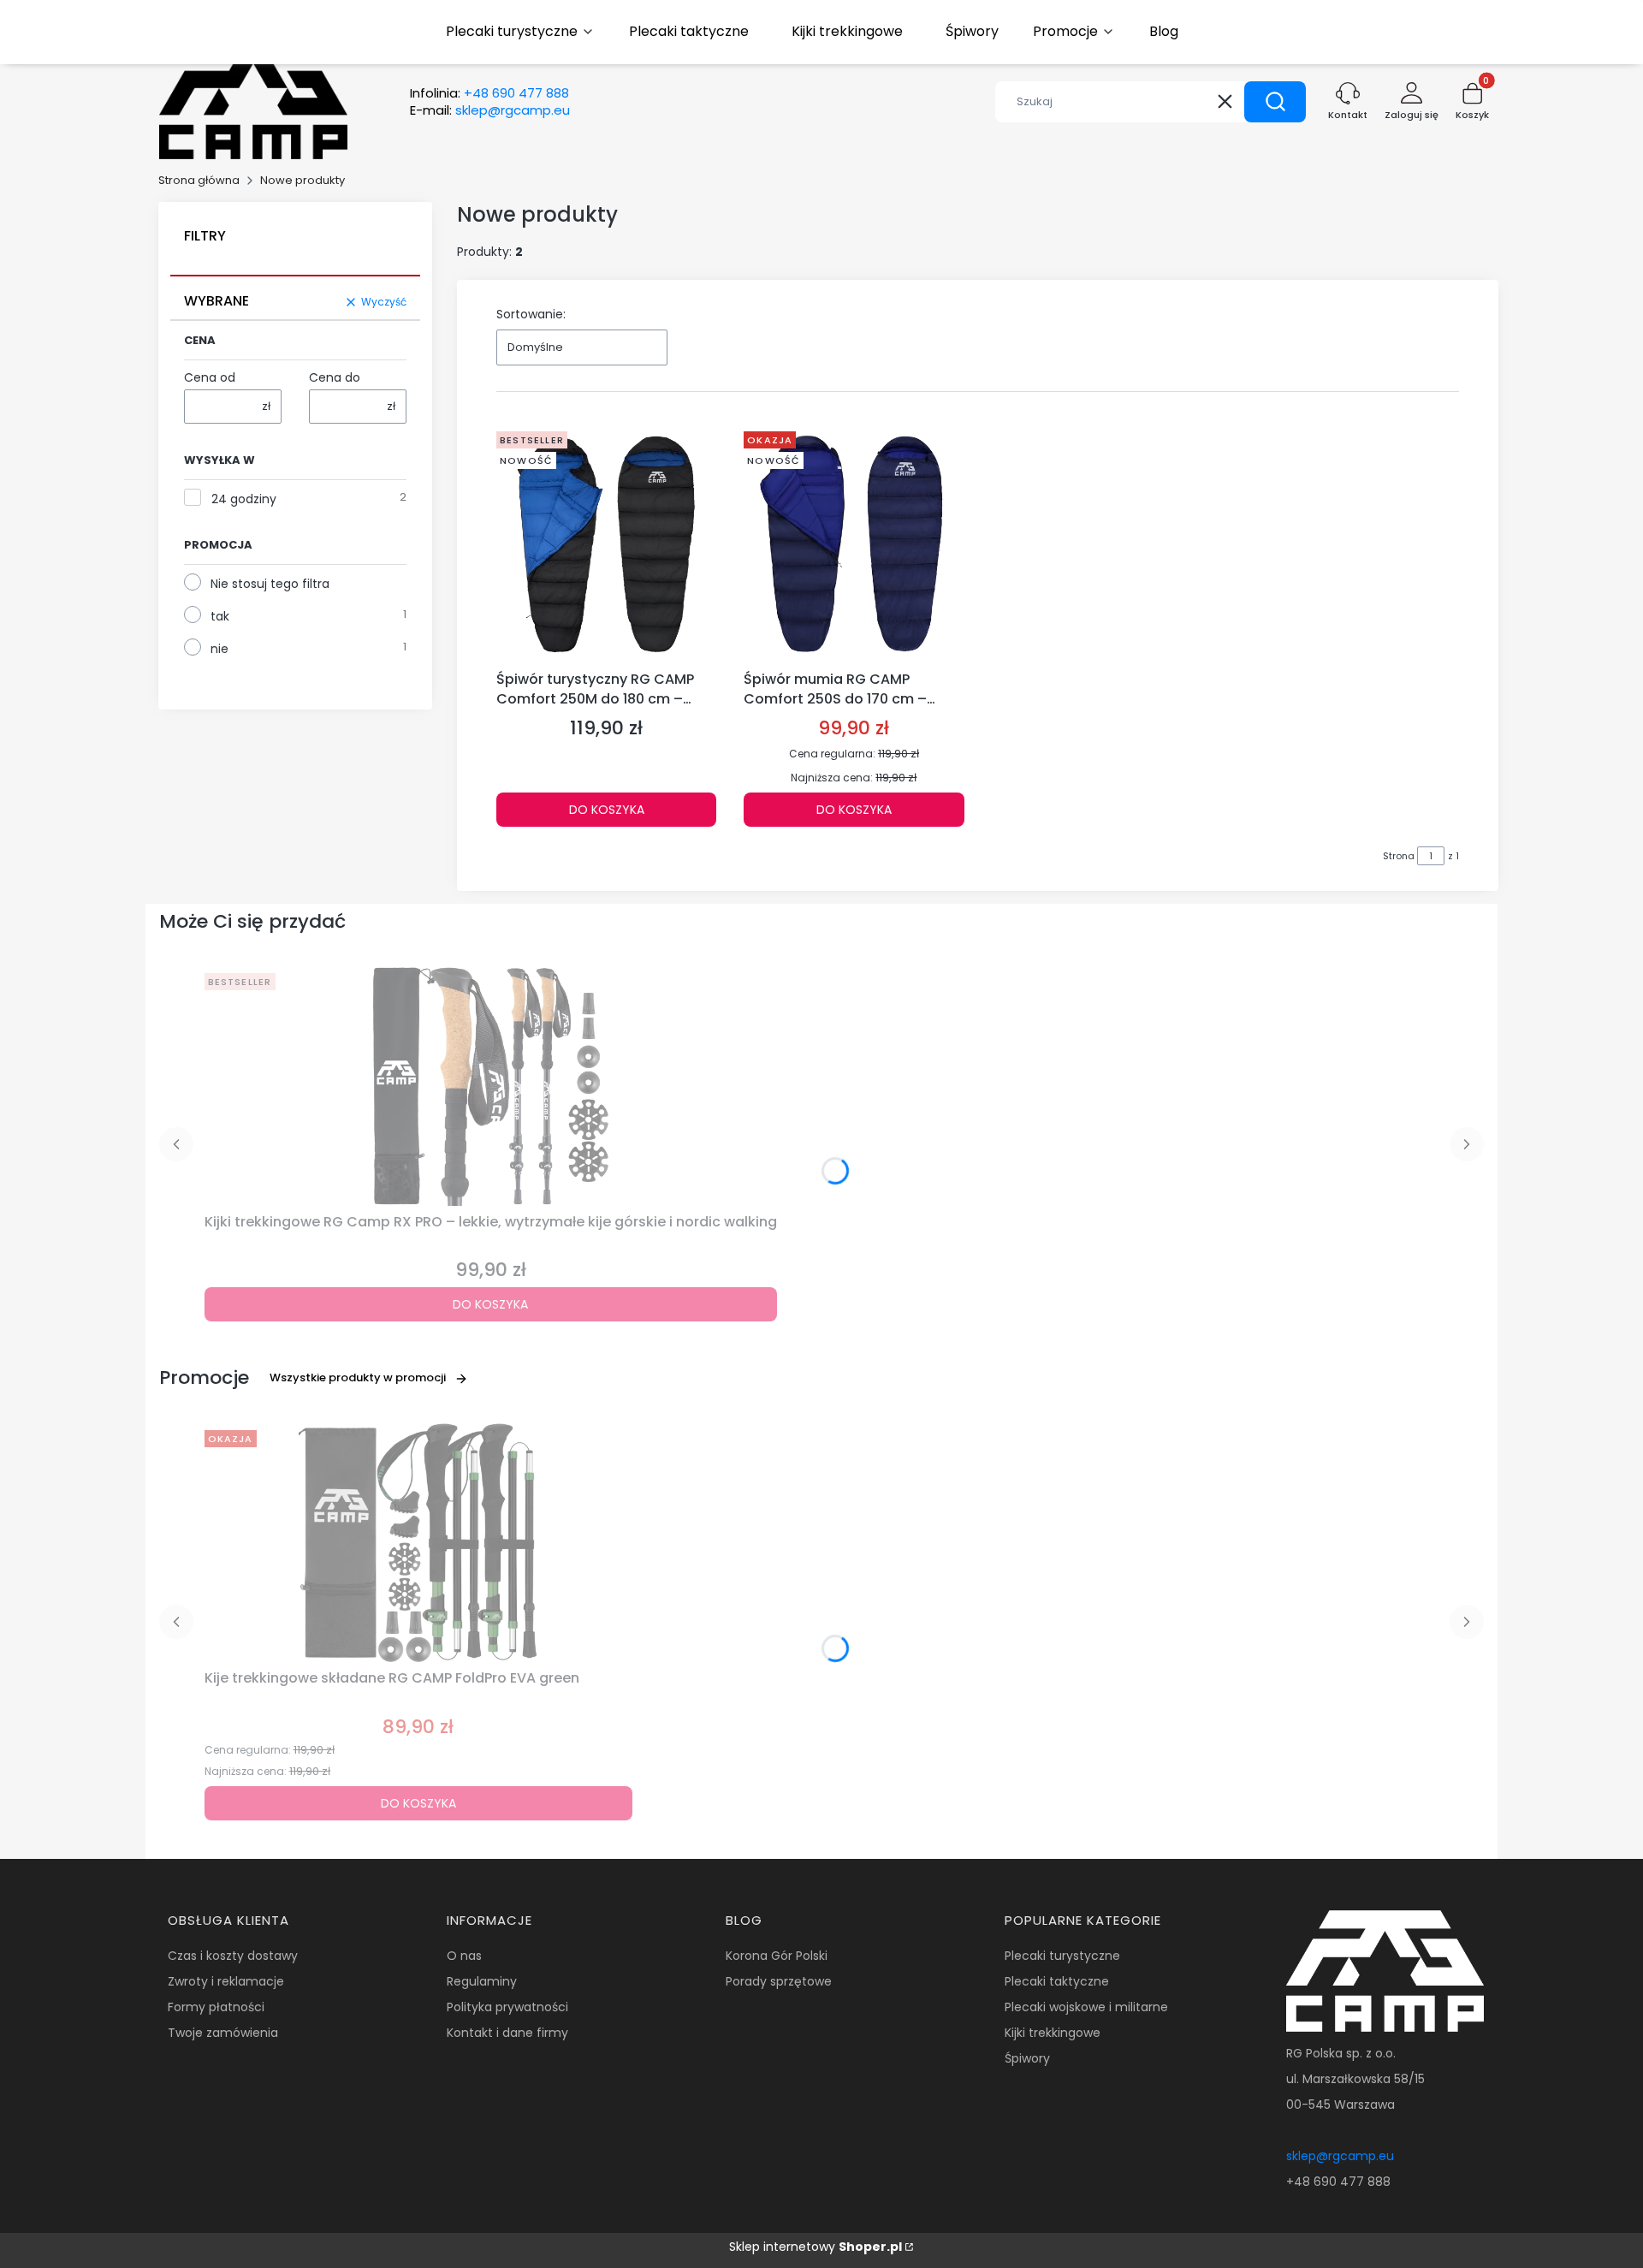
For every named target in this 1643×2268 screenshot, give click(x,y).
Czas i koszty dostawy (233, 1956)
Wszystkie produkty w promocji (358, 1377)
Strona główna (199, 180)
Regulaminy (482, 1981)
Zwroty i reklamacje (226, 1981)
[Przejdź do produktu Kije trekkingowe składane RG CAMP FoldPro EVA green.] (418, 1543)
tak (220, 616)
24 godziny (244, 499)
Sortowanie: (531, 314)
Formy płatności (216, 2007)
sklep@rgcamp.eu (1340, 2156)
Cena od (210, 377)
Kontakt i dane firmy (507, 2033)
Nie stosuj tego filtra (270, 584)
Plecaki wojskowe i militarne (1086, 2007)
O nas (464, 1956)
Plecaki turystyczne (1062, 1956)
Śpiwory (1027, 2058)
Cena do (335, 377)
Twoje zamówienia (223, 2033)
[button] (1275, 102)
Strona (1399, 856)
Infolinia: (489, 93)
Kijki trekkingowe (1053, 2033)
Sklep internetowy (816, 2247)
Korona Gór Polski (777, 1956)
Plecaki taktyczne (1057, 1981)
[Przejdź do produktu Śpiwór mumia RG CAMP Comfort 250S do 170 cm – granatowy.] (854, 544)
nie (219, 649)
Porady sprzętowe (779, 1981)
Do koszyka (607, 810)
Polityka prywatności (507, 2007)
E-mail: (490, 110)
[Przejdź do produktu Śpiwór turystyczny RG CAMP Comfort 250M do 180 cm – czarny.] (606, 544)
